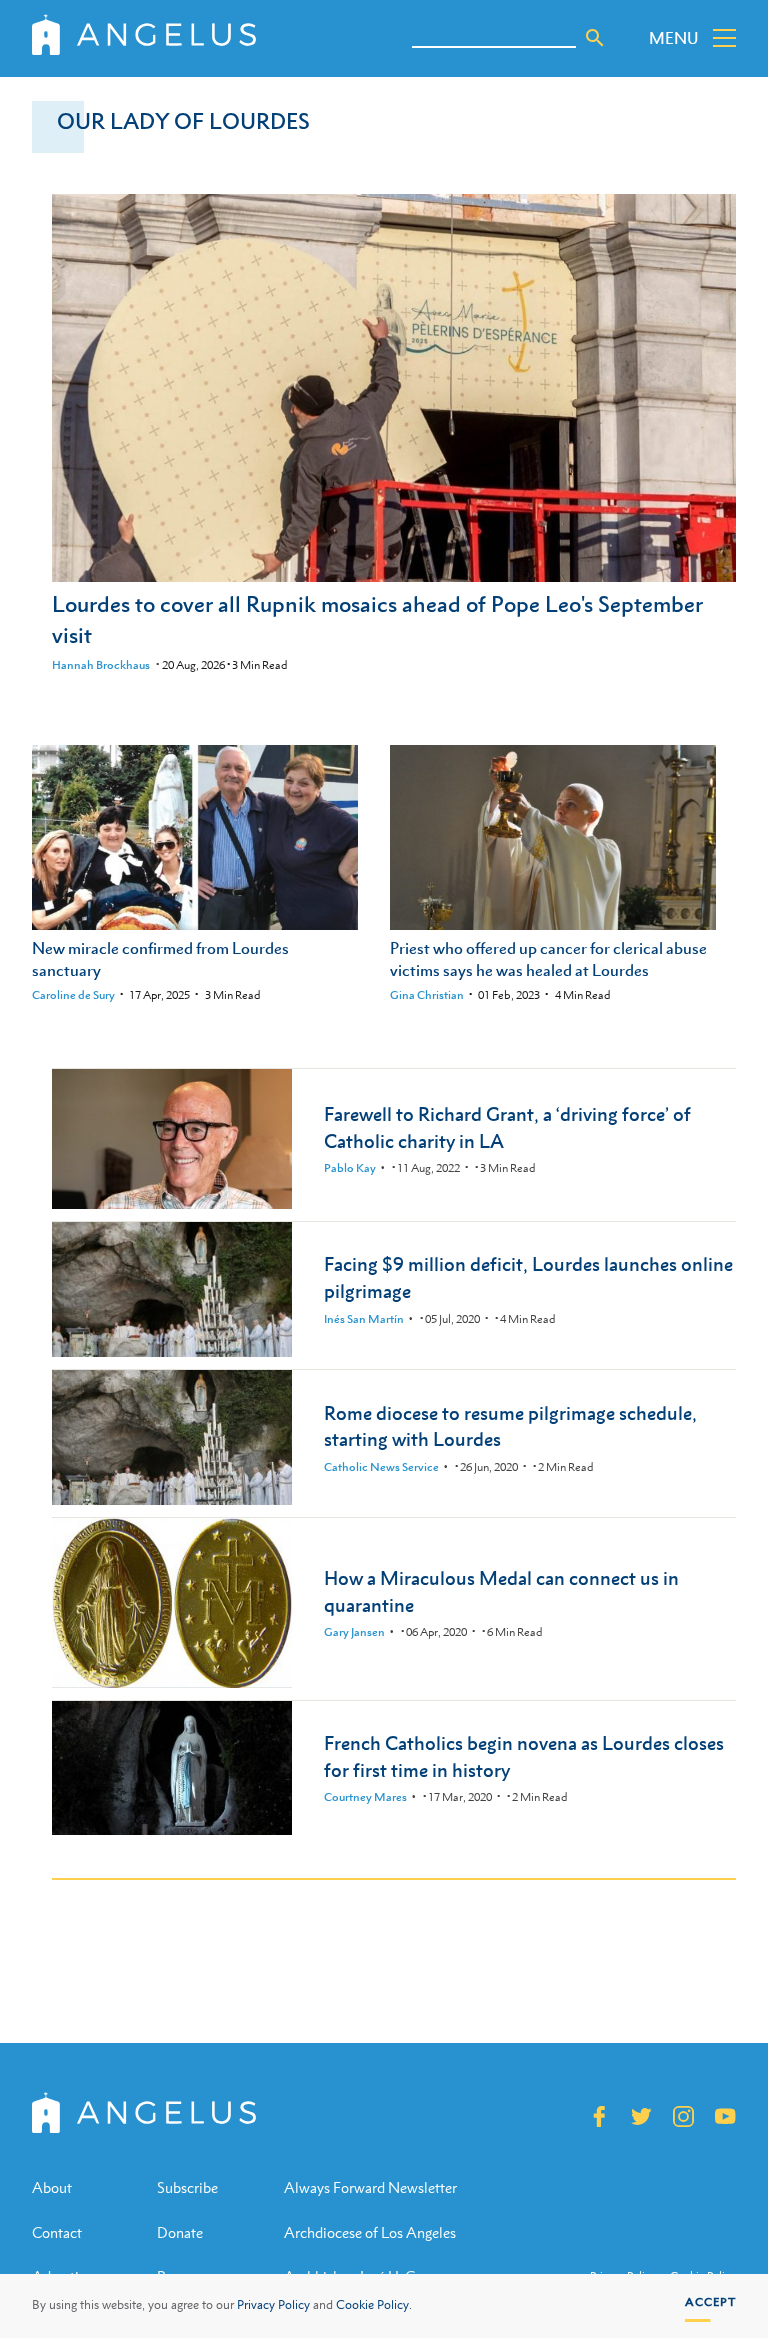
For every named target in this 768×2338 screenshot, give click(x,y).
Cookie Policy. (374, 2305)
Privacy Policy (273, 2305)
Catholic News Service (381, 1467)
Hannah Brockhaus (101, 665)
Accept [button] (710, 2302)
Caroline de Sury (73, 995)
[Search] (595, 38)
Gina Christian (427, 995)
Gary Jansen (354, 1632)
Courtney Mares (365, 1797)
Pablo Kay (350, 1168)
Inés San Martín (364, 1319)
